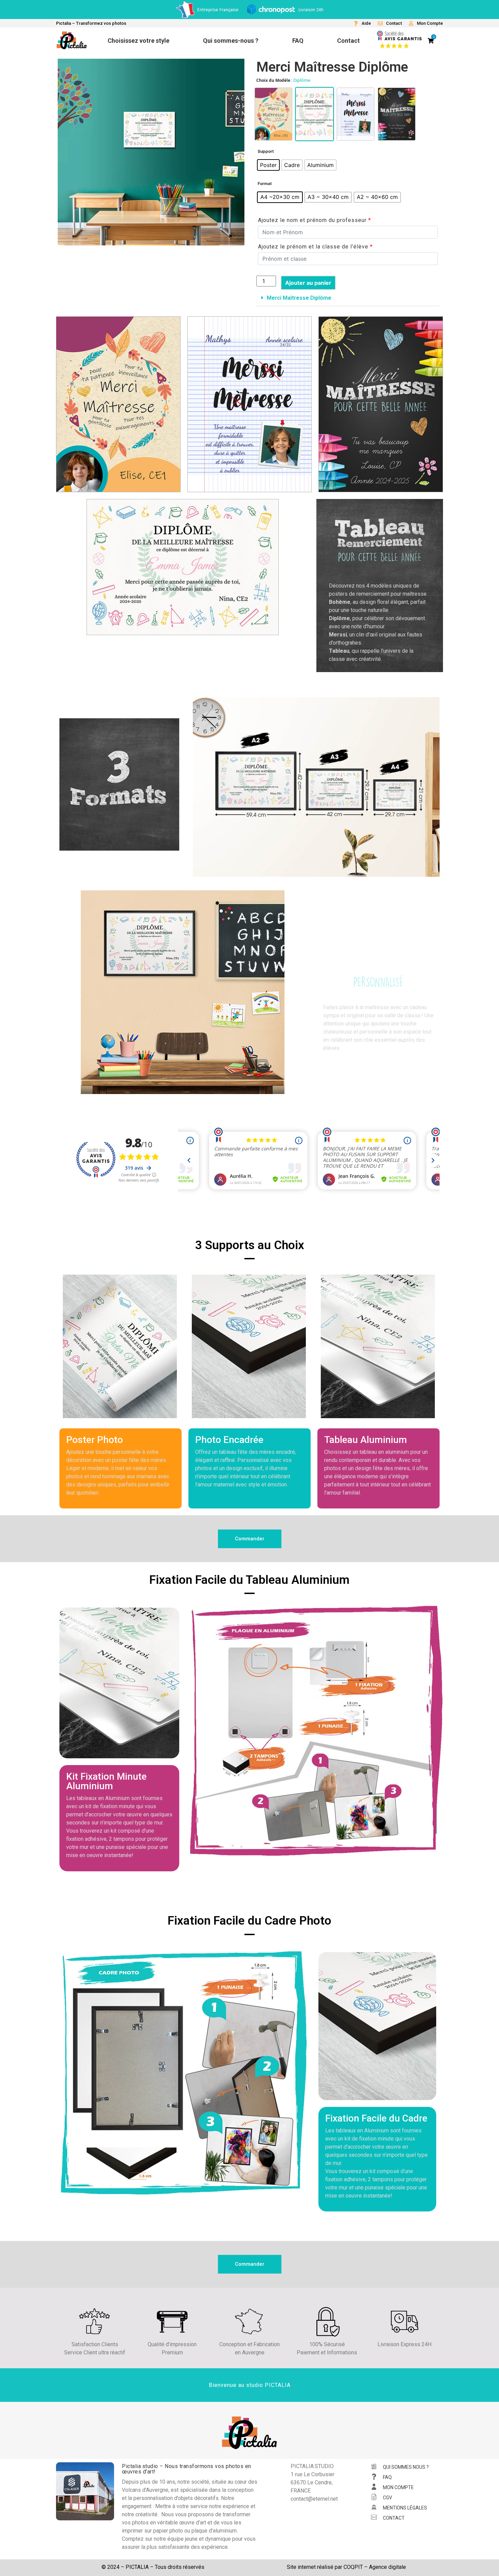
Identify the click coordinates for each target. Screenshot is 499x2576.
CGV (387, 2498)
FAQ (387, 2477)
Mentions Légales (405, 2508)
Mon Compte (430, 23)
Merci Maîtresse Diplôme (299, 298)
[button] (348, 298)
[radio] (268, 165)
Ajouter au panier (308, 283)
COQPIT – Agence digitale (375, 2567)
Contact (394, 23)
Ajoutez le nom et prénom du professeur (315, 220)
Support (266, 151)
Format (265, 184)
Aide (366, 23)
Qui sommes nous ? (406, 2467)
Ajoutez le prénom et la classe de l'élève (315, 247)
